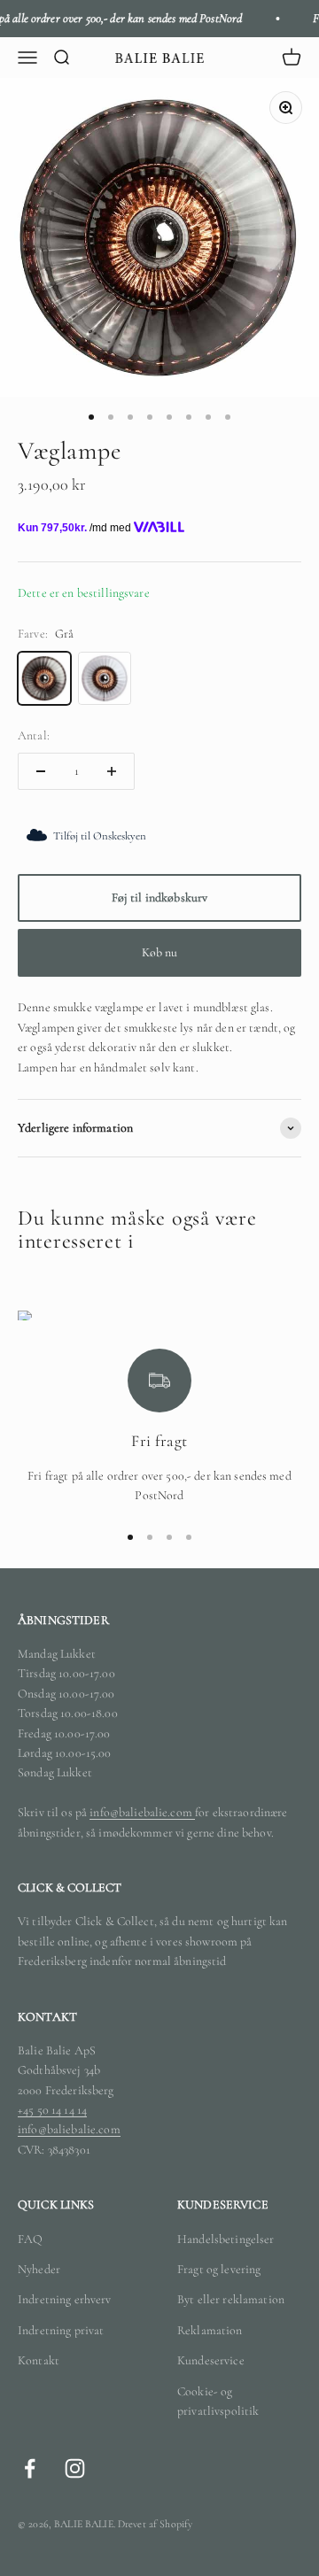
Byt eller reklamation (231, 2299)
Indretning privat (61, 2330)
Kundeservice (211, 2360)
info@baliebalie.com (142, 1812)
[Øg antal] (112, 771)
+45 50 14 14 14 (52, 2110)
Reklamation (210, 2330)
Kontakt (39, 2360)
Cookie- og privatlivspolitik (218, 2401)
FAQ (30, 2239)
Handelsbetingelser (226, 2239)
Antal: (34, 735)
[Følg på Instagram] (75, 2468)
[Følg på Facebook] (30, 2468)
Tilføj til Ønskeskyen (100, 836)
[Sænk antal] (41, 771)
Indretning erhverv (65, 2299)
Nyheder (39, 2269)
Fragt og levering (219, 2269)
